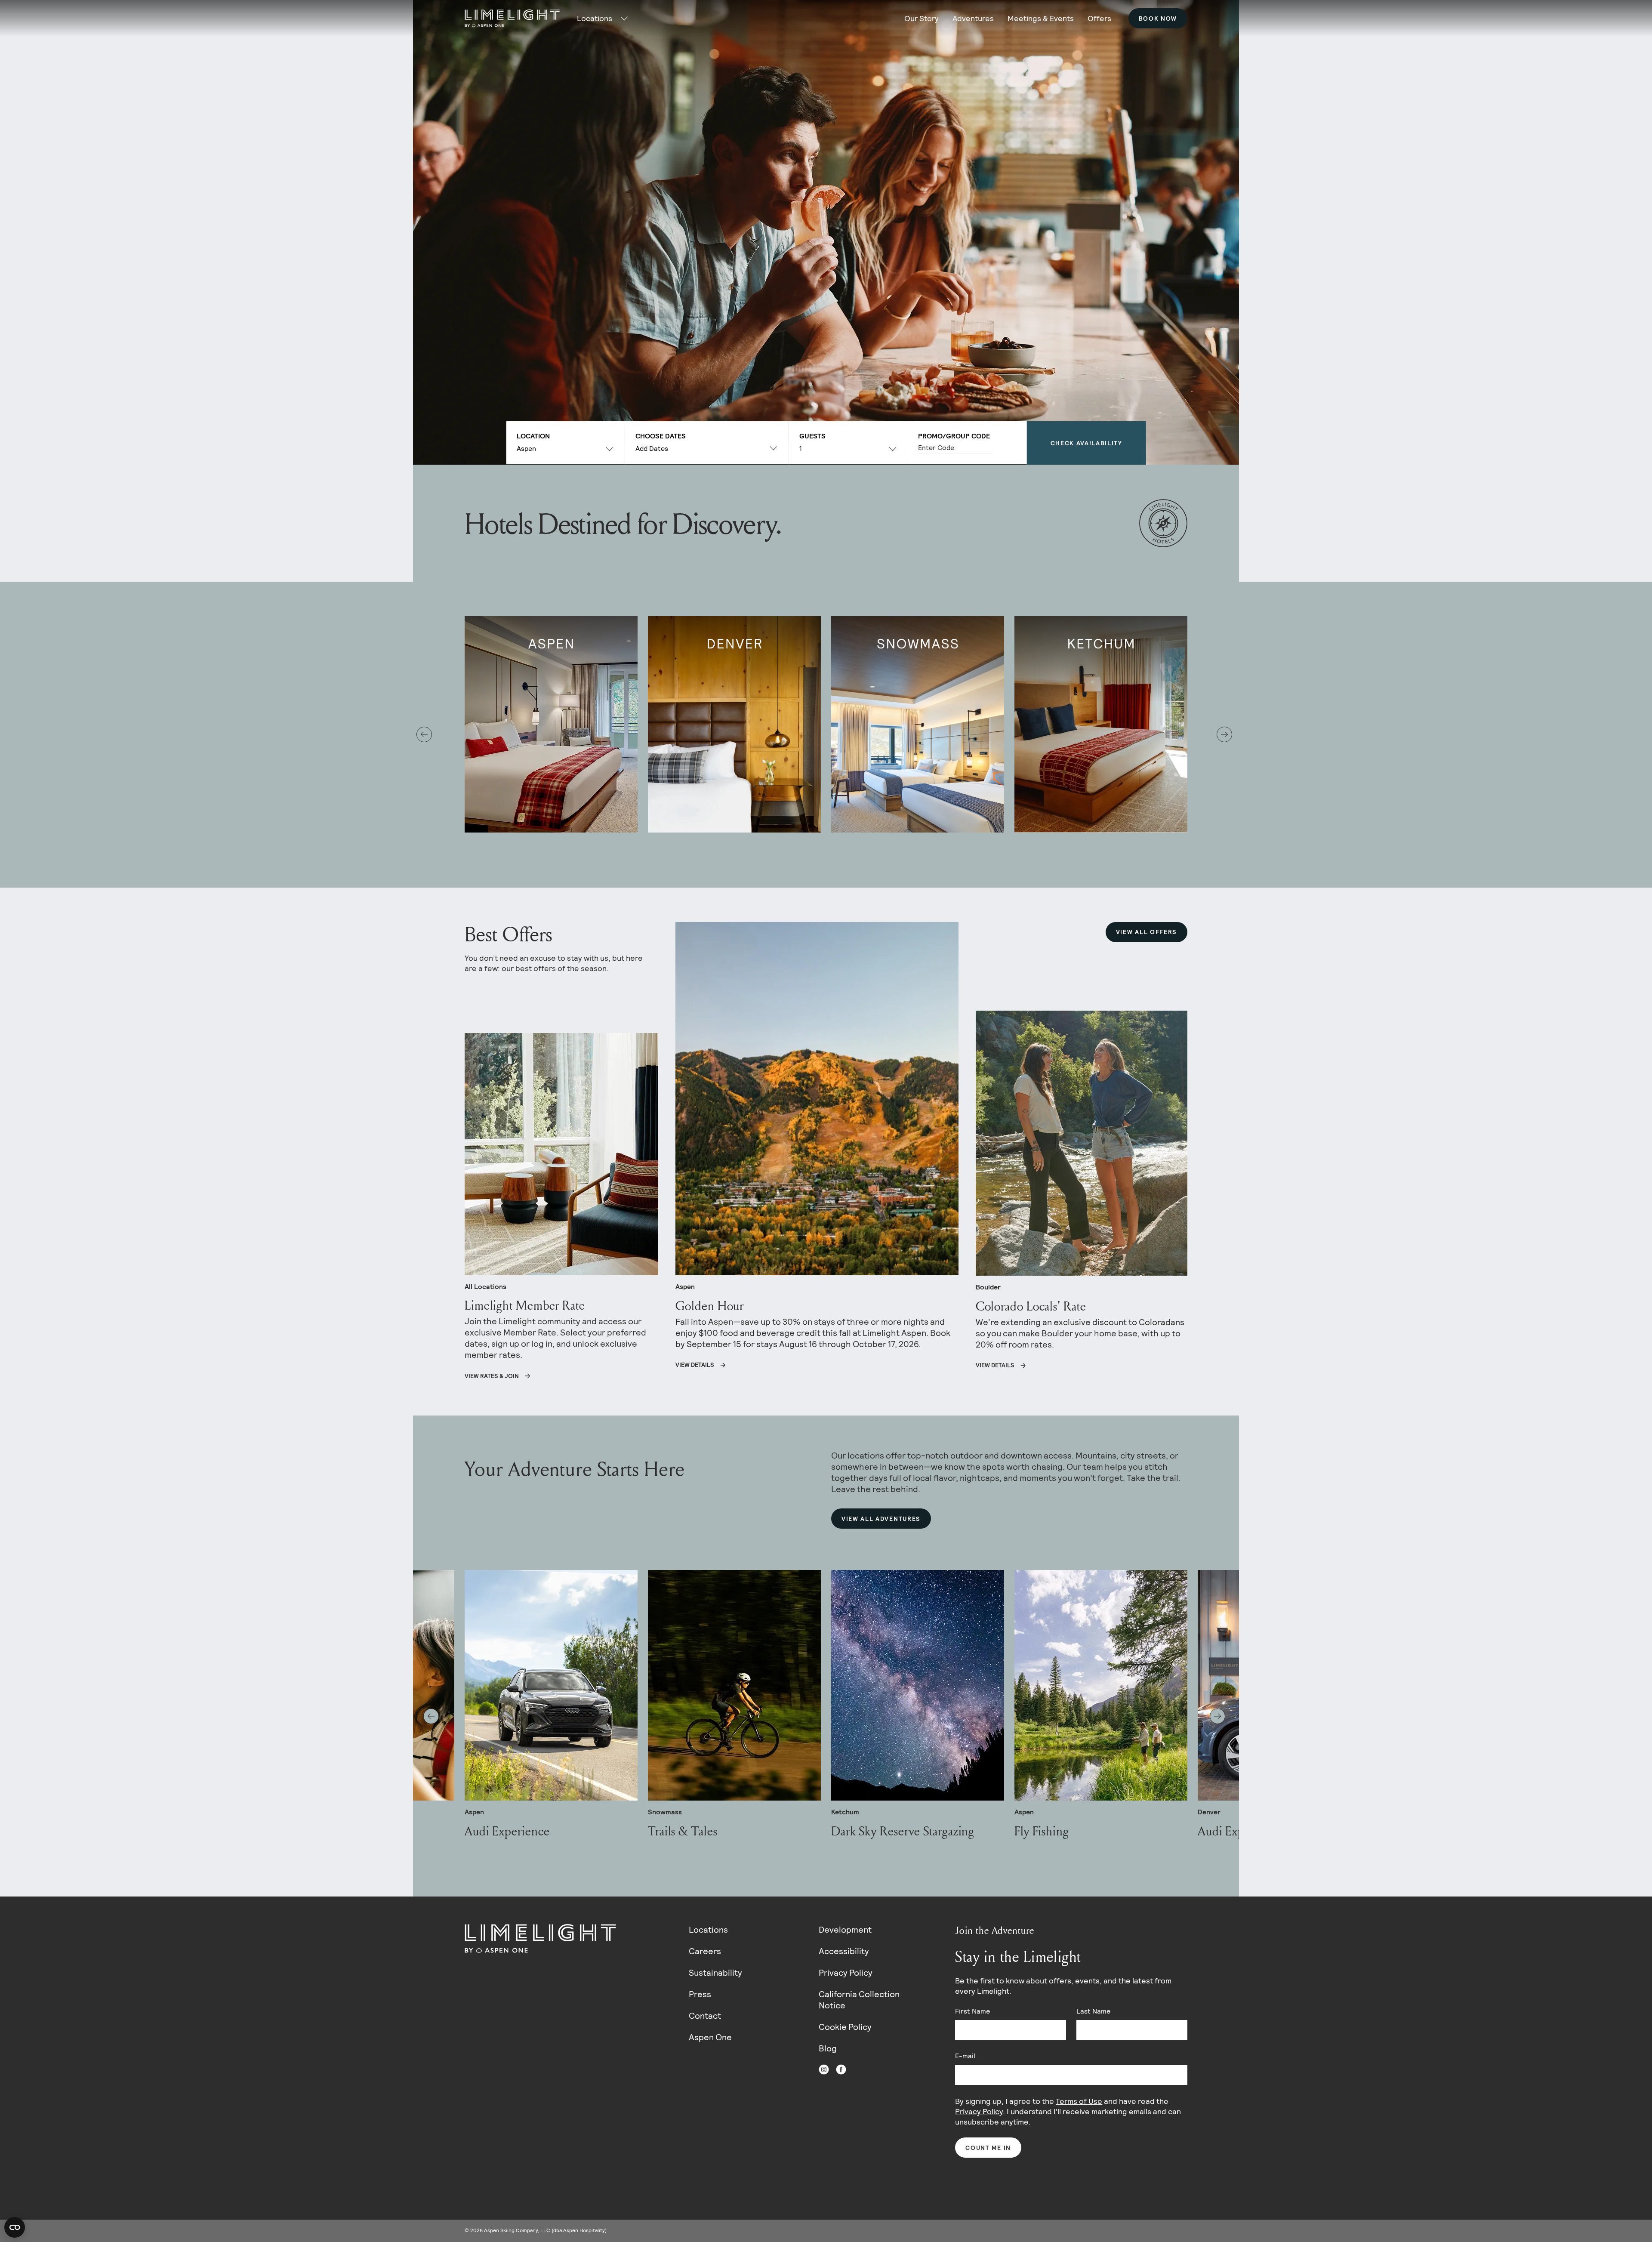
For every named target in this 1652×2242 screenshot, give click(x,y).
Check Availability (1086, 443)
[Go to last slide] (424, 734)
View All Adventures (881, 1519)
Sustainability (715, 1973)
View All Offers (1147, 932)
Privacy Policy (846, 1973)
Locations (708, 1930)
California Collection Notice (859, 2000)
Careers (705, 1951)
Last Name (1093, 2011)
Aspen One (710, 2037)
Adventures (973, 18)
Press (700, 1994)
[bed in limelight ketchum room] (1101, 724)
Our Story (922, 18)
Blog (828, 2048)
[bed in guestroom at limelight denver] (734, 724)
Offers (1099, 18)
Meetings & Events (1041, 18)
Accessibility (844, 1951)
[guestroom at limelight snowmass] (918, 724)
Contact (705, 2016)
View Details (695, 1365)
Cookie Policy (845, 2027)
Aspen (526, 449)
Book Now (1158, 19)
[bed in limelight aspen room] (551, 724)
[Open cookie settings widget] (15, 2227)
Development (845, 1930)
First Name (972, 2011)
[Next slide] (1224, 734)
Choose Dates (661, 436)
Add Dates (652, 449)
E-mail (965, 2056)
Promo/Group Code (954, 436)
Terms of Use (1079, 2101)
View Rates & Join (492, 1376)
